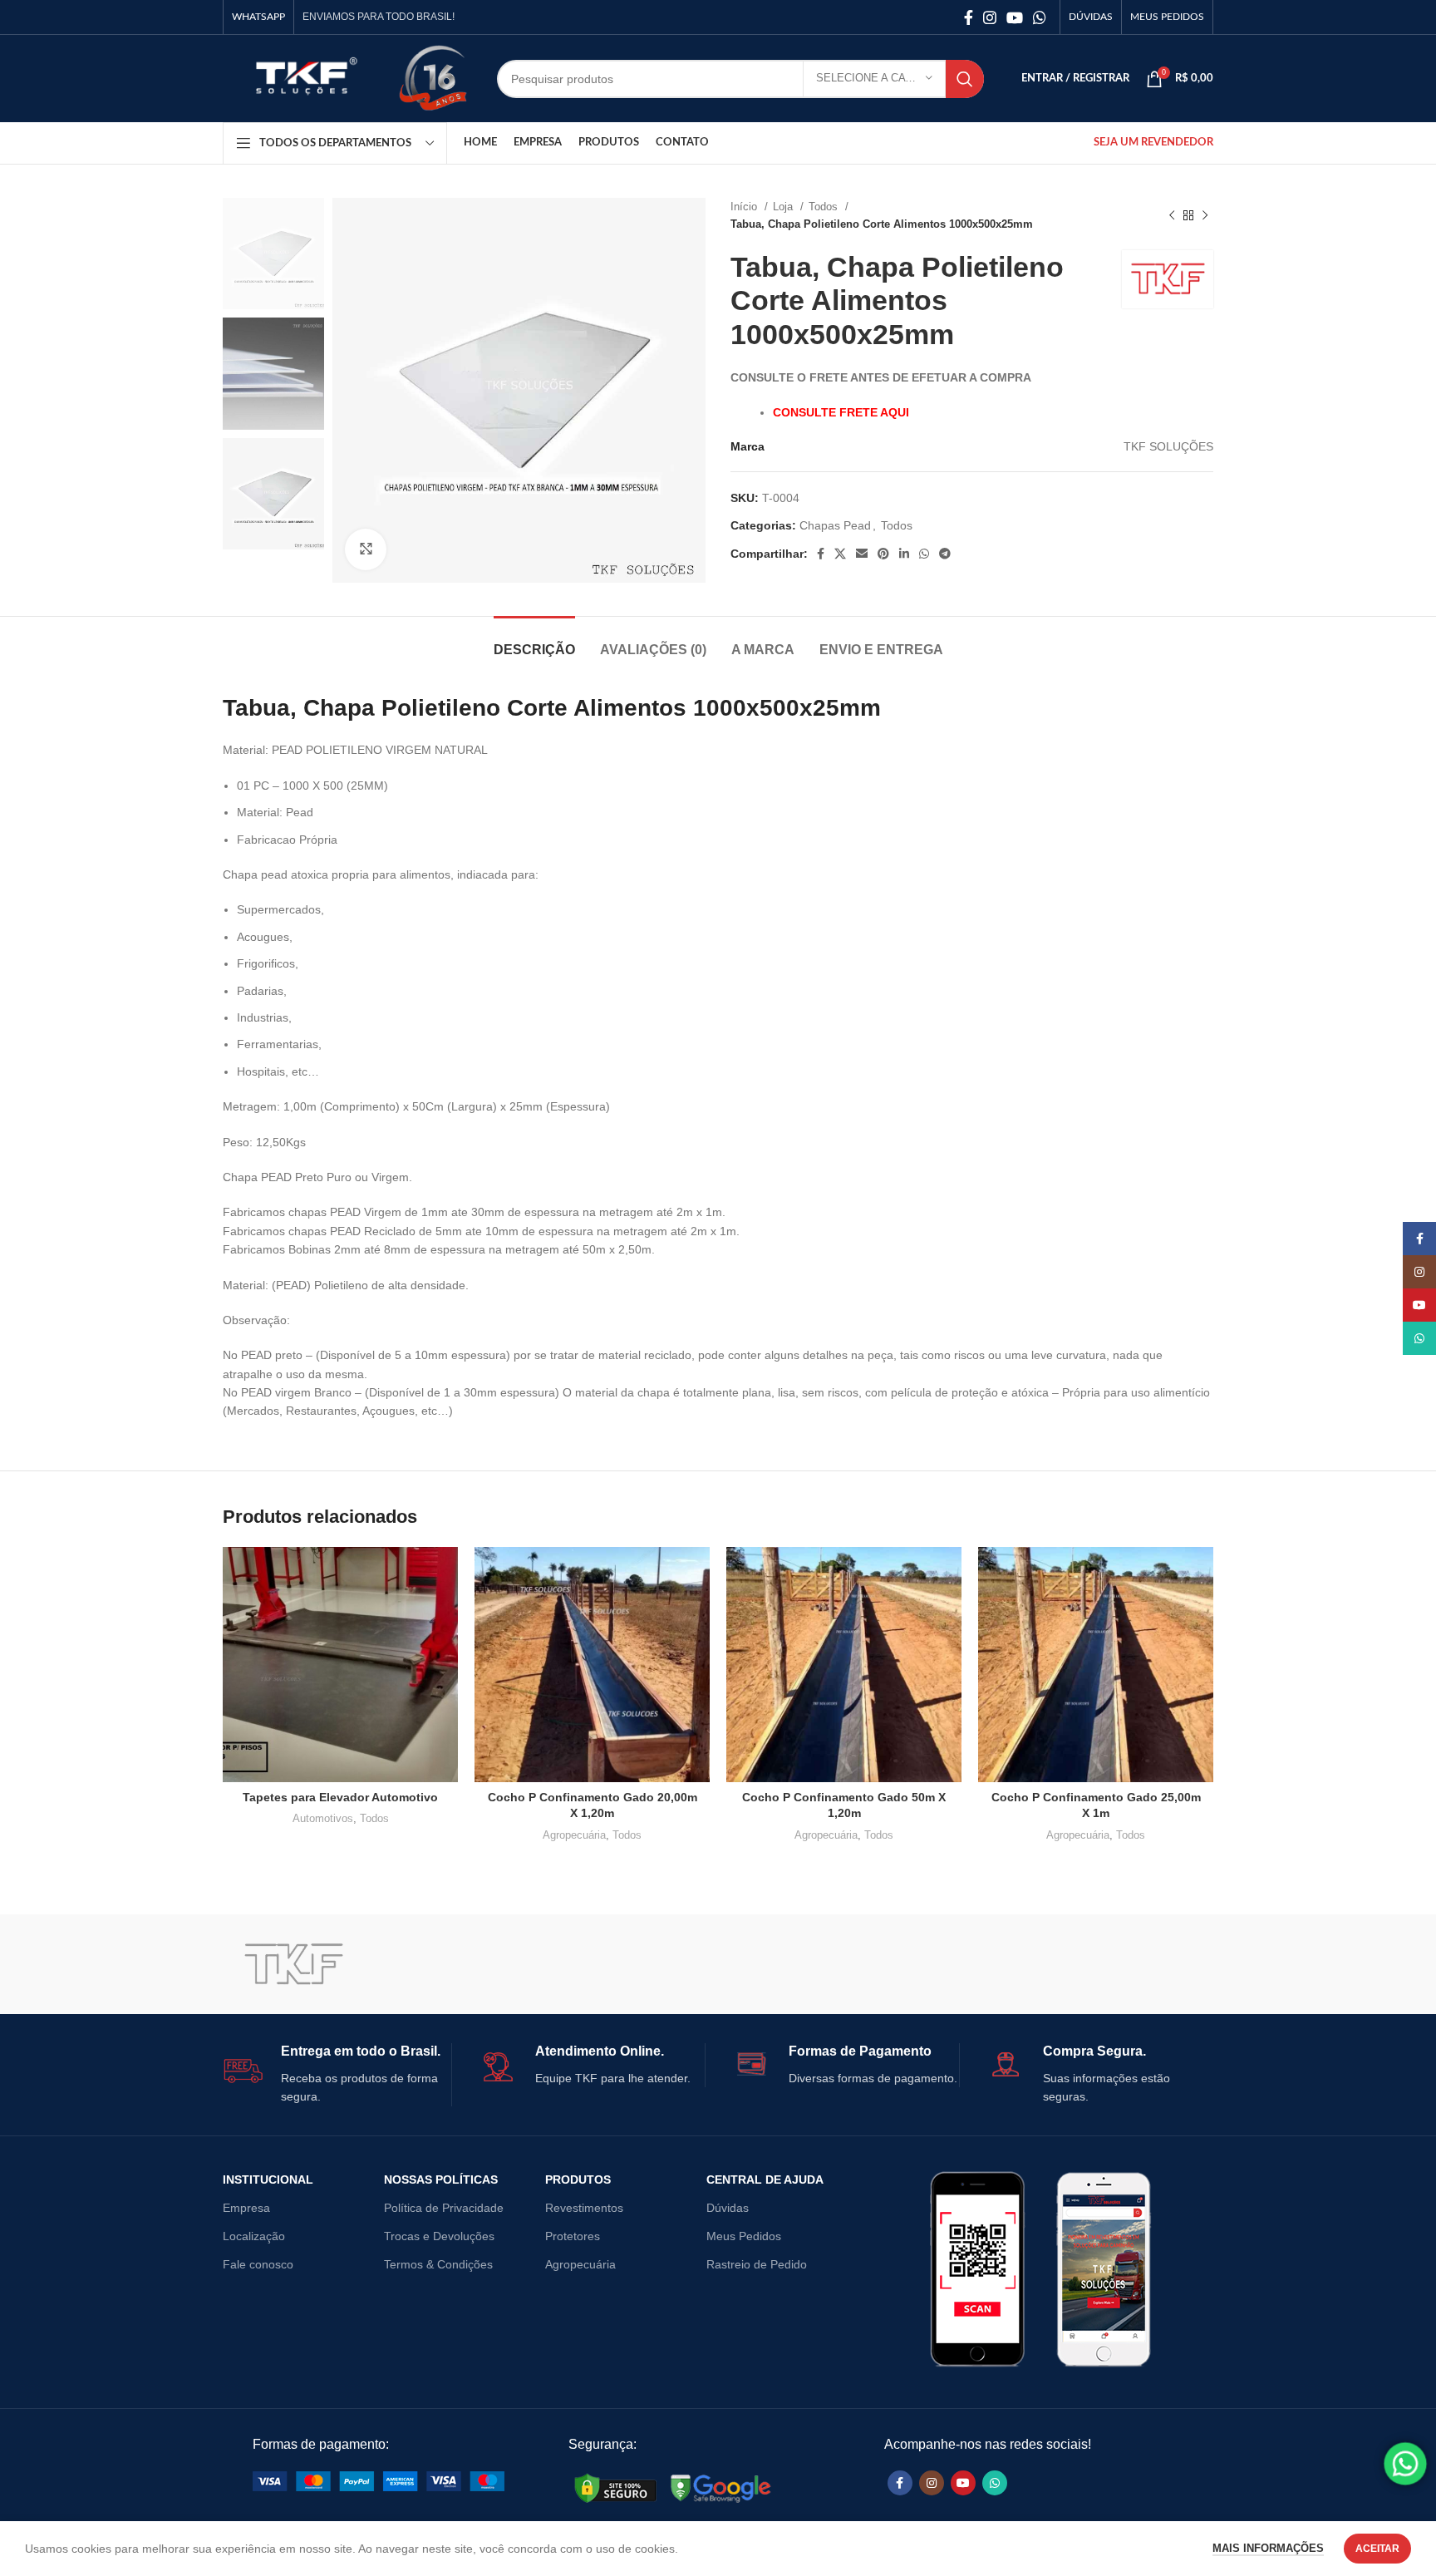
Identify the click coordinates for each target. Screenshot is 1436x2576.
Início (745, 207)
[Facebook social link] (969, 17)
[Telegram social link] (945, 554)
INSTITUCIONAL (268, 2180)
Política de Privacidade (444, 2208)
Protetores (573, 2236)
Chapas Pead (835, 525)
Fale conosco (258, 2264)
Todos (825, 207)
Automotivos (323, 1818)
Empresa (246, 2208)
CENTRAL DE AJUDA (765, 2180)
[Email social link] (862, 554)
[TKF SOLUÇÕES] (293, 1964)
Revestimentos (584, 2208)
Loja (784, 207)
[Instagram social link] (990, 17)
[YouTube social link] (1015, 17)
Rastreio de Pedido (757, 2264)
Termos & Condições (438, 2264)
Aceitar (1377, 2549)
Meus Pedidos (744, 2236)
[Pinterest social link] (883, 554)
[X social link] (840, 554)
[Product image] (340, 1665)
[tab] (534, 641)
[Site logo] (302, 77)
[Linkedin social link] (904, 554)
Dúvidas (728, 2208)
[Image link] (379, 2480)
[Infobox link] (337, 2075)
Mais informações (1268, 2548)
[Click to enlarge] (366, 549)
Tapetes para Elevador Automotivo (340, 1797)
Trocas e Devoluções (439, 2236)
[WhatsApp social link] (1040, 17)
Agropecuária (574, 1835)
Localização (254, 2236)
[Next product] (1205, 215)
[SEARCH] (965, 79)
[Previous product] (1172, 215)
